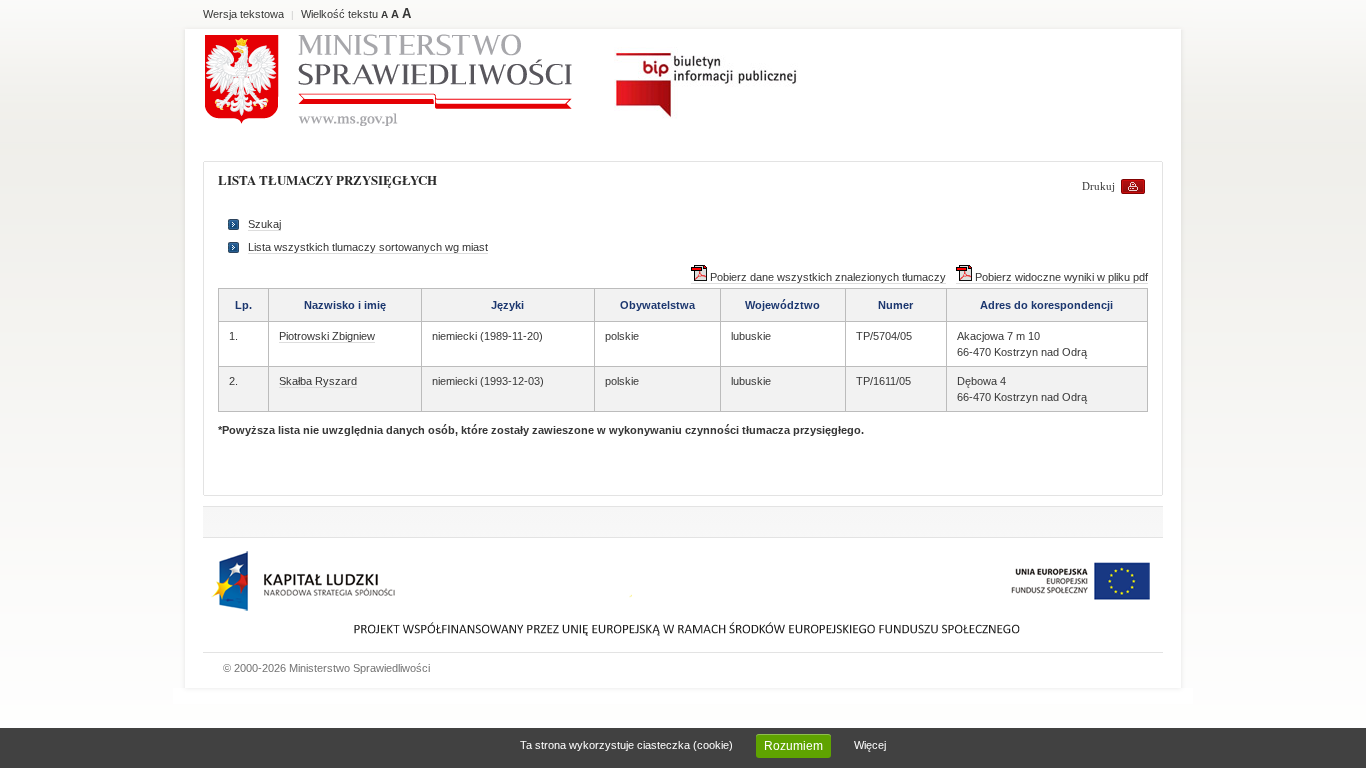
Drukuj (1098, 186)
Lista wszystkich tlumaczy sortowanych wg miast (368, 247)
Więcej (870, 745)
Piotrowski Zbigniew (327, 336)
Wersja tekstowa (243, 14)
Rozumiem (793, 746)
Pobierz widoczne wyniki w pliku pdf (1060, 277)
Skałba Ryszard (318, 381)
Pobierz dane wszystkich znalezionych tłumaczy (826, 277)
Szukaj (264, 224)
